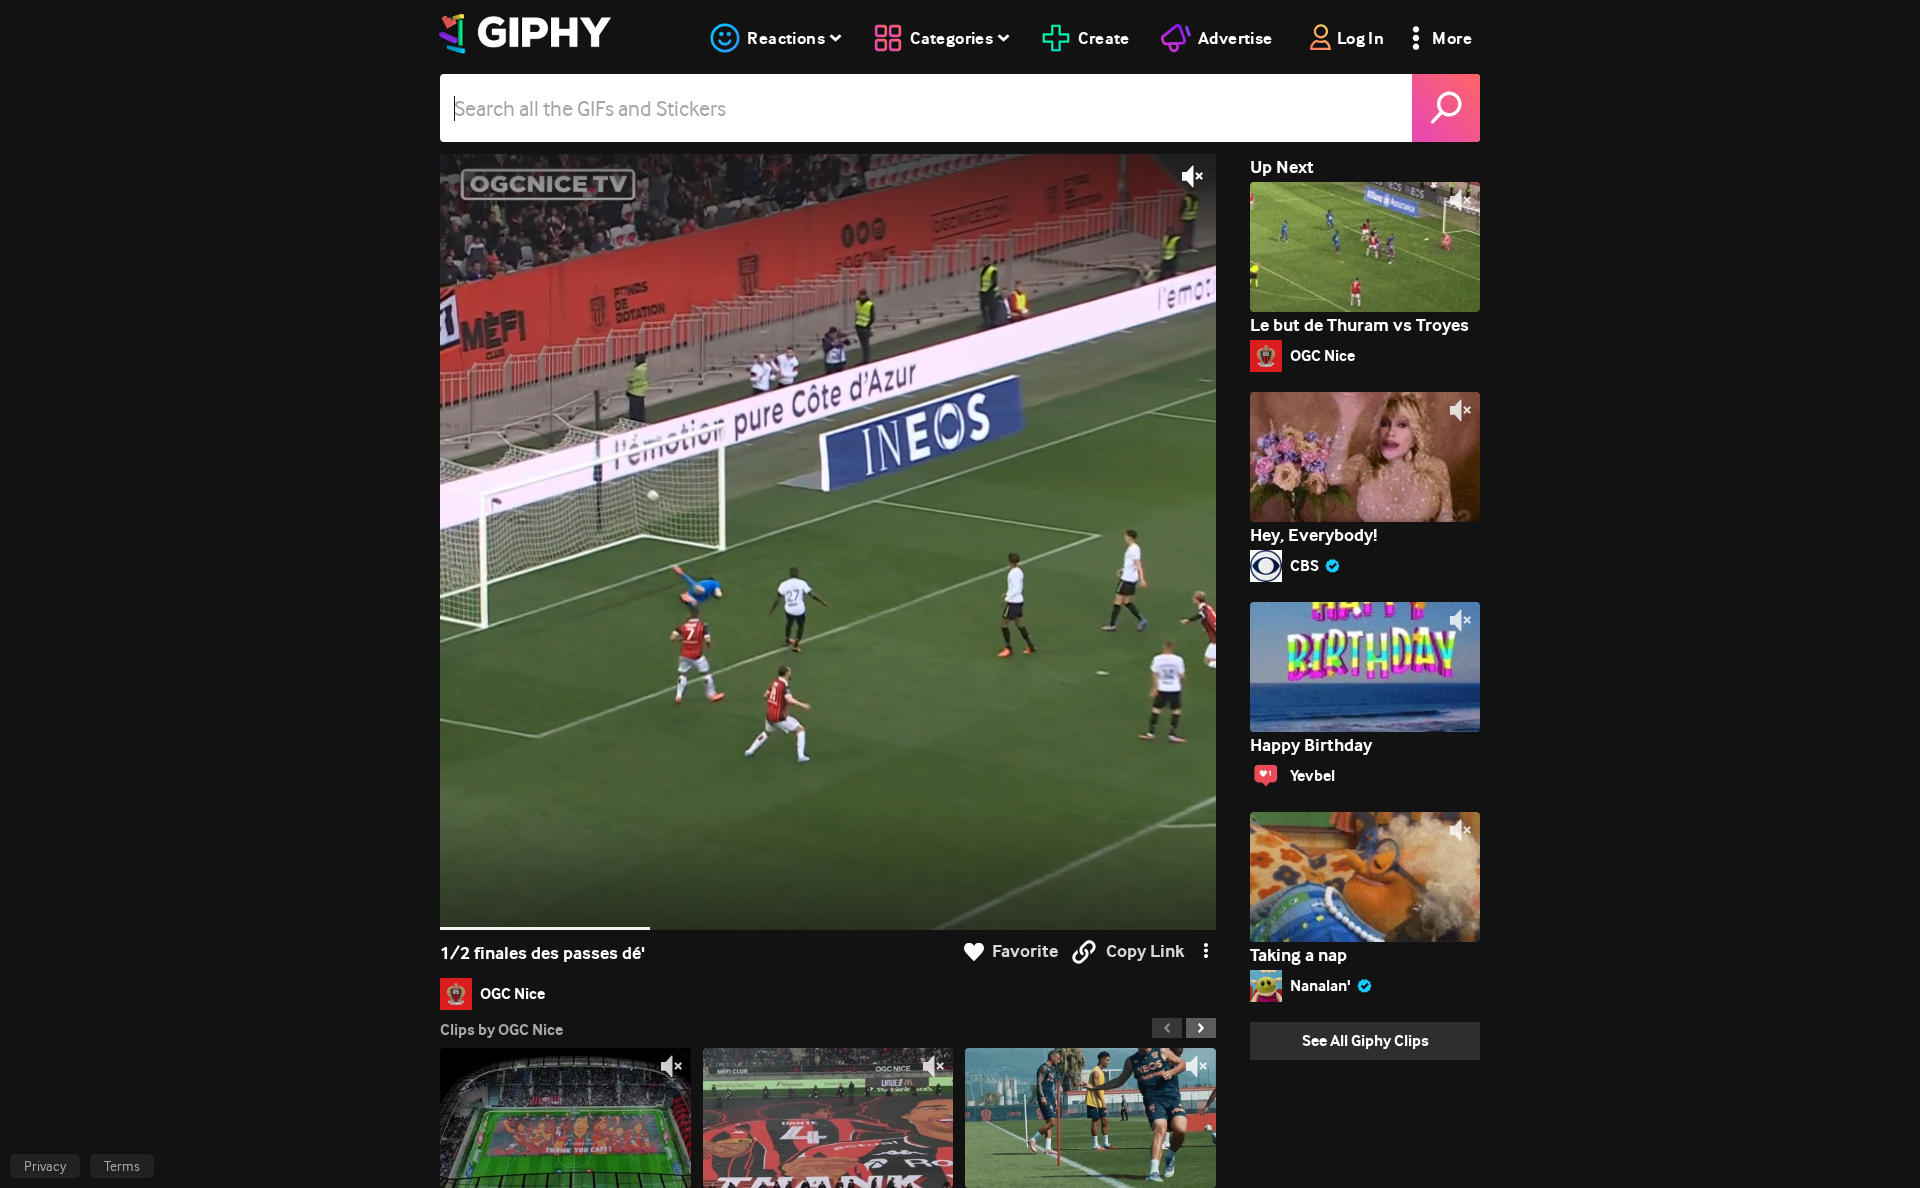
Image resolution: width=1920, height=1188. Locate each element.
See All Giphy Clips (1365, 1040)
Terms (122, 1166)
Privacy (45, 1166)
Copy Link (1145, 951)
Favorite (1025, 951)
